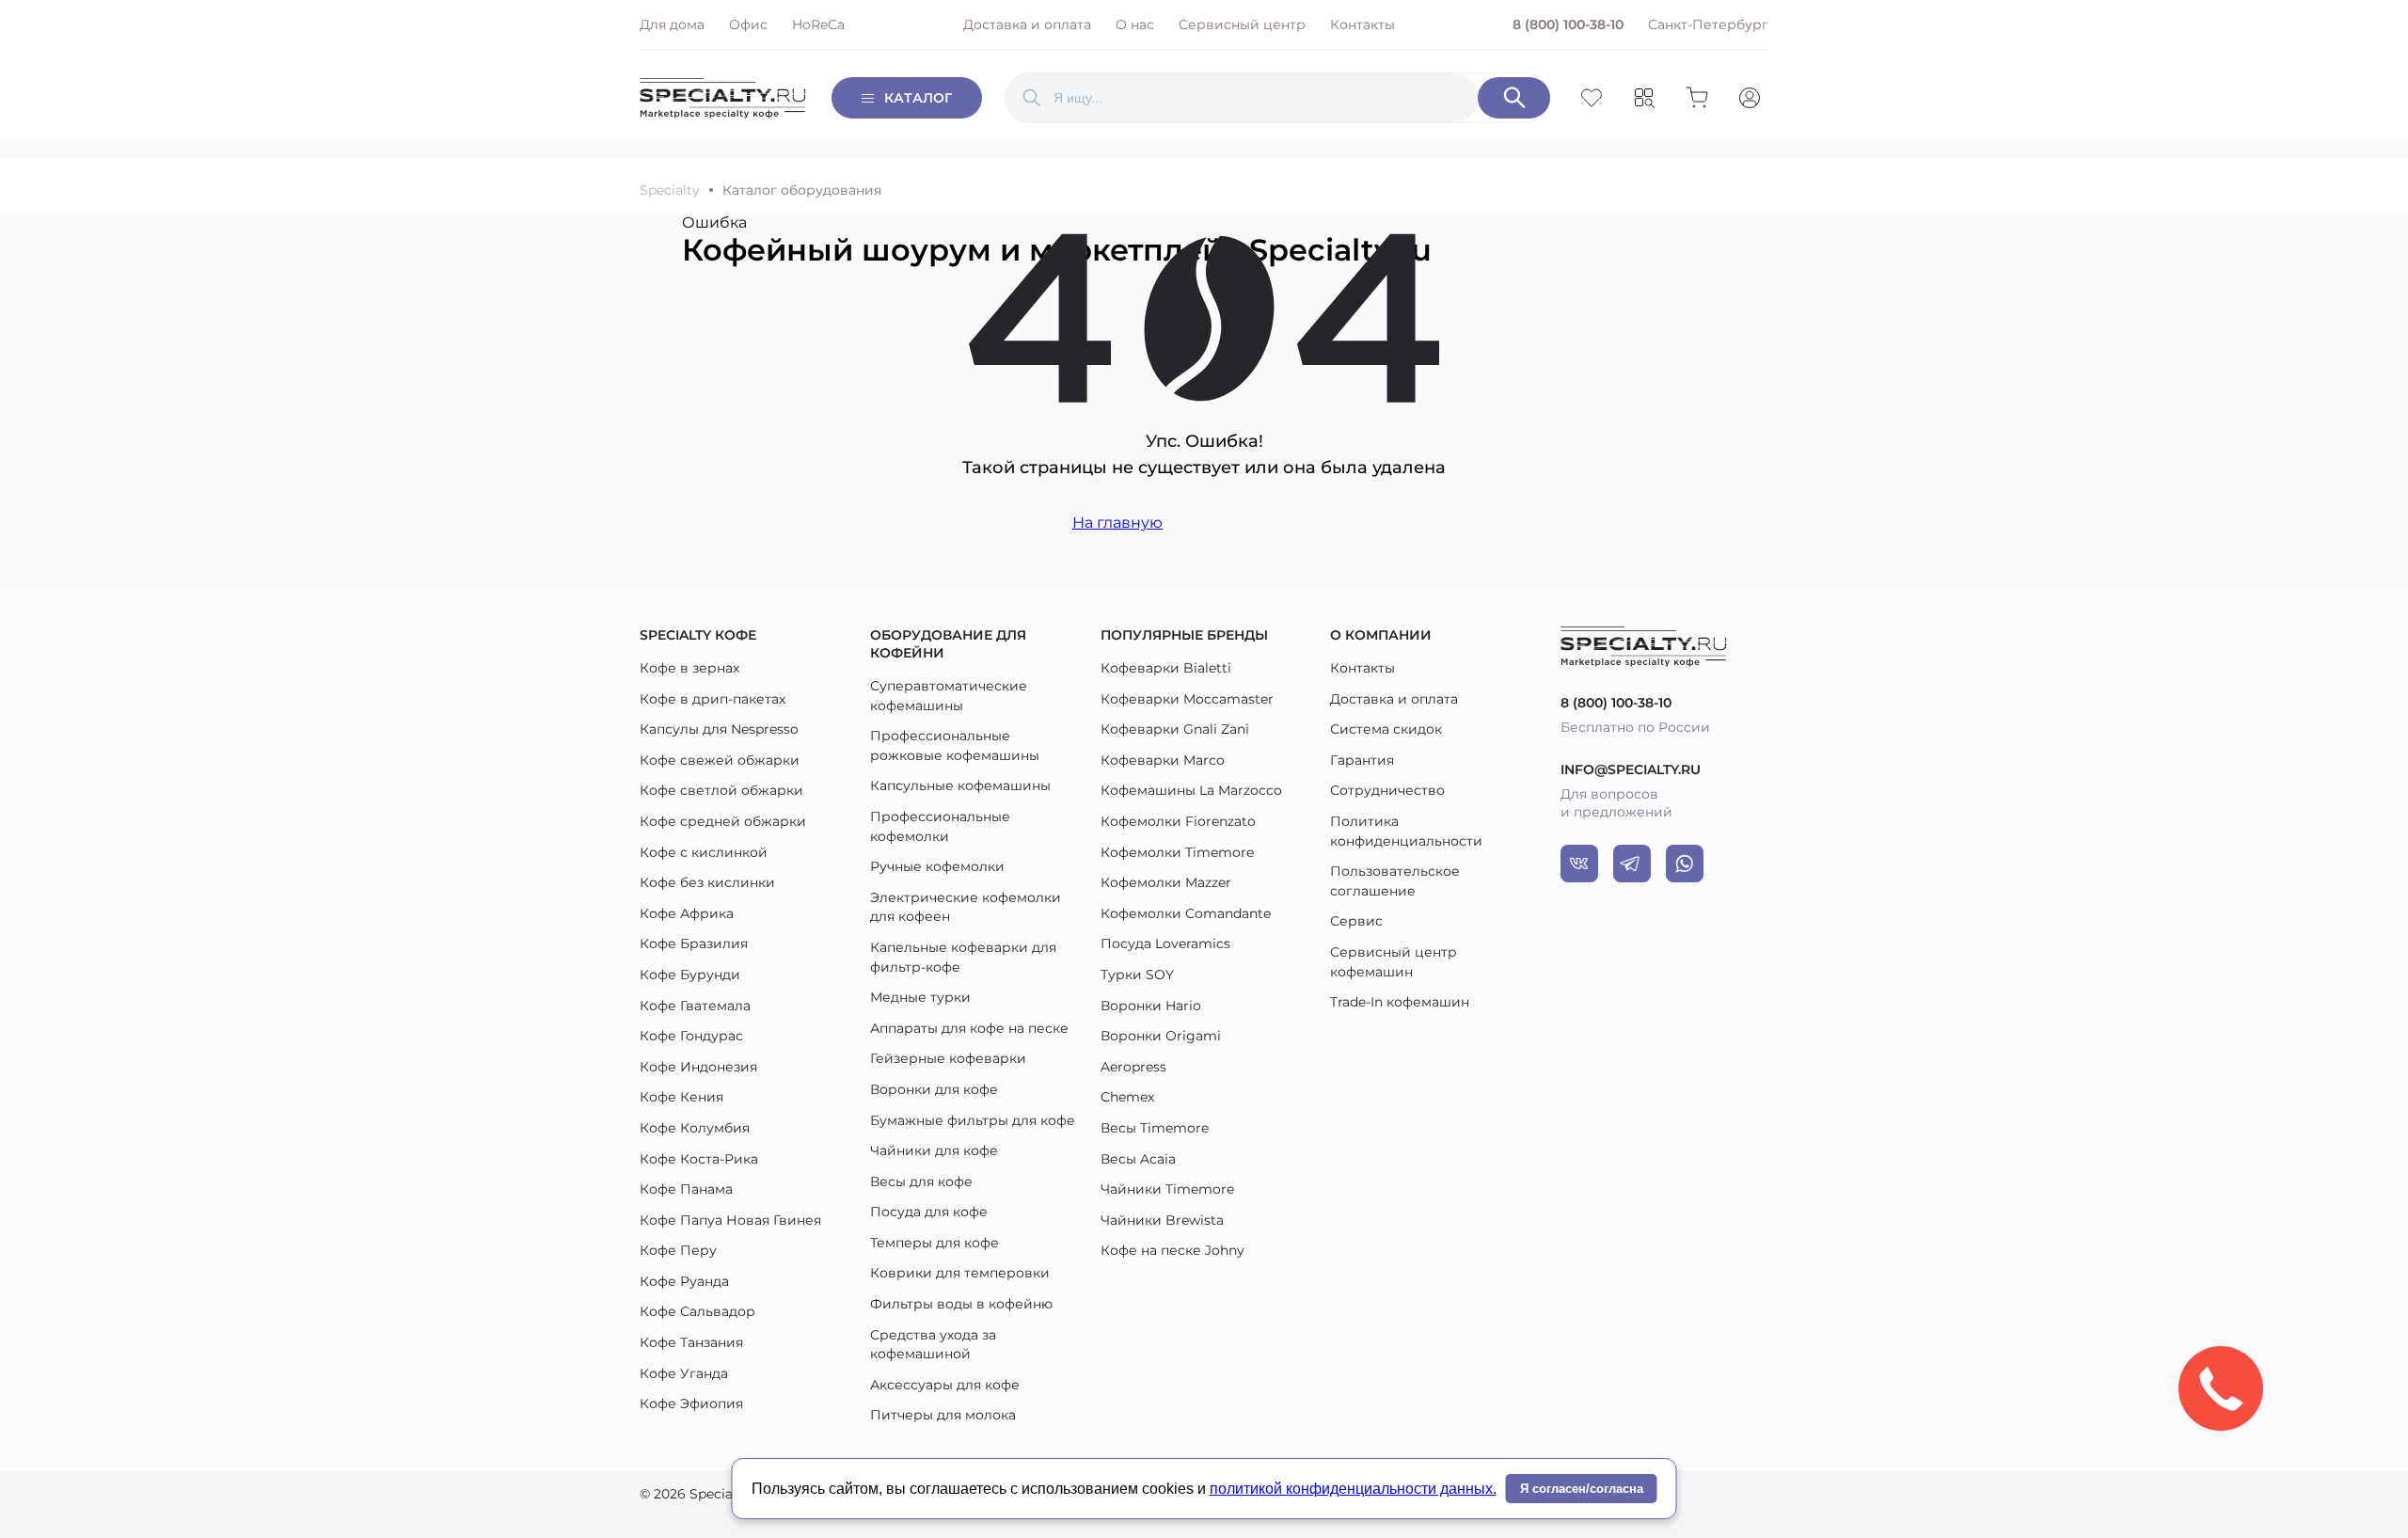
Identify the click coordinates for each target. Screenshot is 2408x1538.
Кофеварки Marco (1163, 760)
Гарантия (1362, 760)
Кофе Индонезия (698, 1067)
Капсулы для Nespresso (719, 729)
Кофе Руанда (684, 1281)
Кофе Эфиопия (691, 1403)
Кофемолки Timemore (1177, 852)
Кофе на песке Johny (1172, 1250)
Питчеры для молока (943, 1415)
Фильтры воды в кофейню (961, 1304)
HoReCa (818, 24)
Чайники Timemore (1167, 1189)
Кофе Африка (687, 913)
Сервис (1356, 921)
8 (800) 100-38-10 (1568, 24)
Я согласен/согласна (1582, 1489)
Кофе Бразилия (694, 943)
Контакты (1362, 24)
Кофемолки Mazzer (1166, 882)
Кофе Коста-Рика (699, 1159)
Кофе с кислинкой (704, 852)
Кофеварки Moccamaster (1187, 699)
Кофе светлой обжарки (721, 790)
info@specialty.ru (1631, 769)
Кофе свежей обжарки (720, 760)
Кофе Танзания (691, 1342)
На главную (1117, 523)
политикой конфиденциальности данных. (1353, 1489)
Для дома (672, 24)
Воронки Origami (1161, 1036)
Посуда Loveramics (1165, 943)
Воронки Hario (1151, 1006)
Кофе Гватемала (695, 1006)
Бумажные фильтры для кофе (973, 1120)
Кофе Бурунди (690, 975)
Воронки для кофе (934, 1089)
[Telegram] (1632, 864)
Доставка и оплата (1027, 24)
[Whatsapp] (1685, 864)
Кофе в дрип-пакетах (713, 699)
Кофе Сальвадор (697, 1311)
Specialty (670, 190)
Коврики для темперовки (960, 1273)
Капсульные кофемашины (960, 785)
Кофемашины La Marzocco (1191, 790)
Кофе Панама (686, 1189)
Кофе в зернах (689, 668)
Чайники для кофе (934, 1150)
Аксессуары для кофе (945, 1385)
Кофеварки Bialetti (1166, 668)
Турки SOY (1137, 975)
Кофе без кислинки (707, 882)
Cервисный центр (1242, 24)
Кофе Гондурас (691, 1036)
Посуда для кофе (929, 1212)
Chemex (1127, 1097)
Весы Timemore (1155, 1128)
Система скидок (1386, 729)
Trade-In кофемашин (1400, 1002)
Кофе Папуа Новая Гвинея (730, 1220)
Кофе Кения (681, 1097)
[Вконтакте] (1579, 864)
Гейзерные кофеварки (948, 1058)
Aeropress (1133, 1067)
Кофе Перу (678, 1250)
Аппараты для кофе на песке (969, 1028)
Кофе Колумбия (695, 1128)
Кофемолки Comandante (1186, 913)
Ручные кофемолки (937, 866)
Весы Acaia (1138, 1159)
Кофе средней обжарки (723, 821)
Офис (748, 24)
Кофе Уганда (684, 1373)
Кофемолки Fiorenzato (1178, 821)
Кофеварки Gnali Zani (1175, 729)
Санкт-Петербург (1708, 24)
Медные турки (920, 997)
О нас (1135, 24)
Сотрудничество (1387, 790)
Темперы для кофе (935, 1243)
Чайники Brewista (1162, 1220)
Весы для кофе (921, 1181)
